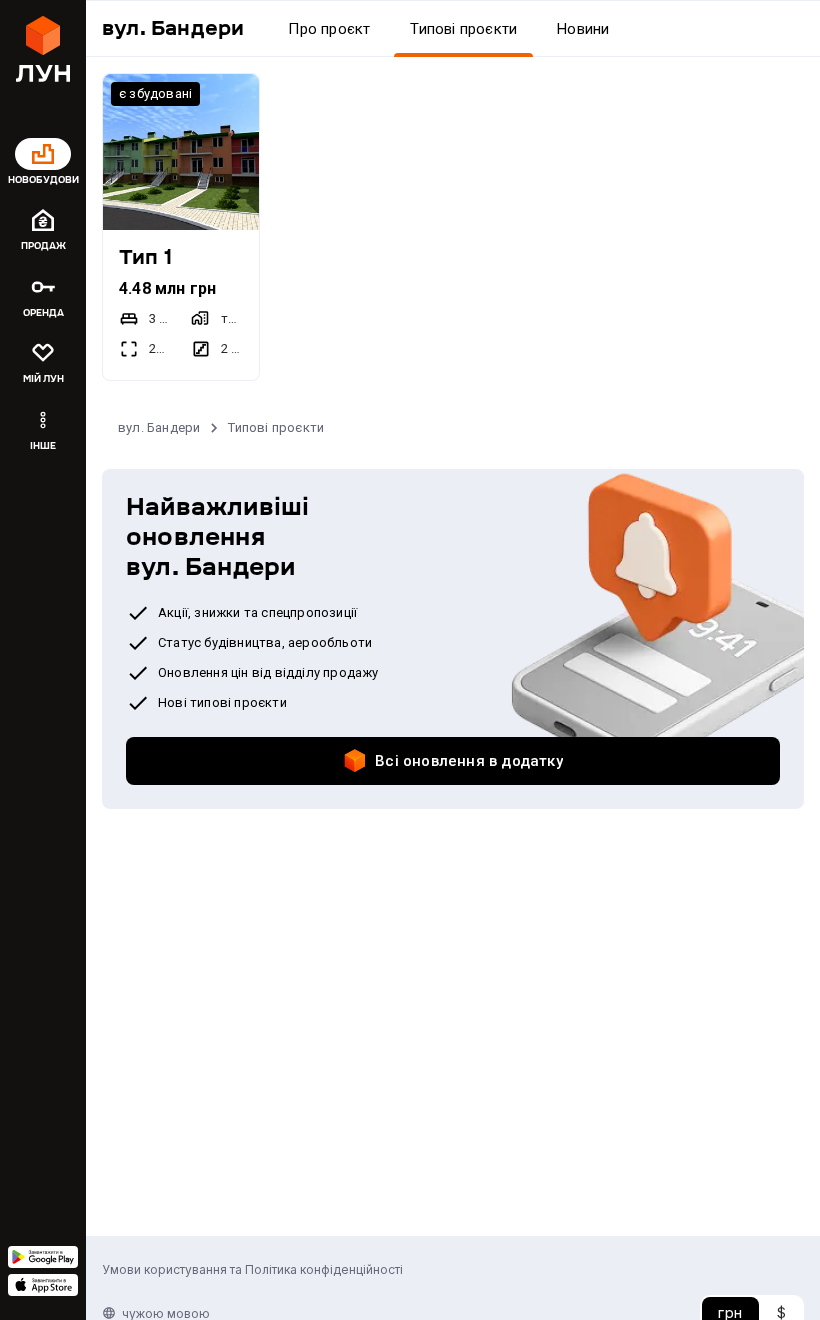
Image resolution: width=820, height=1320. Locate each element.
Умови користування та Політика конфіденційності (252, 1269)
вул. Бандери (159, 427)
